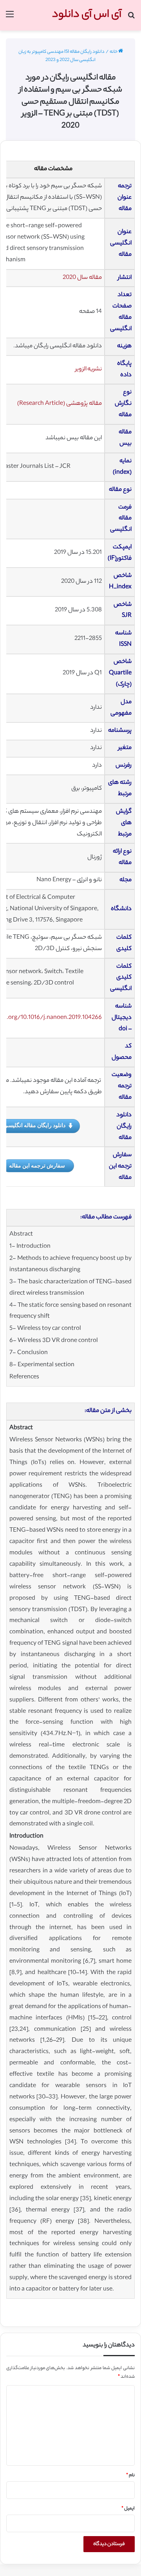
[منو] (10, 18)
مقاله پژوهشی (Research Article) (60, 404)
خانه (114, 52)
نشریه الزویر (89, 369)
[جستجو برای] (131, 18)
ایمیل (128, 2509)
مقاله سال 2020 (82, 278)
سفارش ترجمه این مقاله (37, 1165)
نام (130, 2475)
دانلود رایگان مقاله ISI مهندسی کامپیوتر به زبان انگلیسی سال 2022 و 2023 (61, 56)
